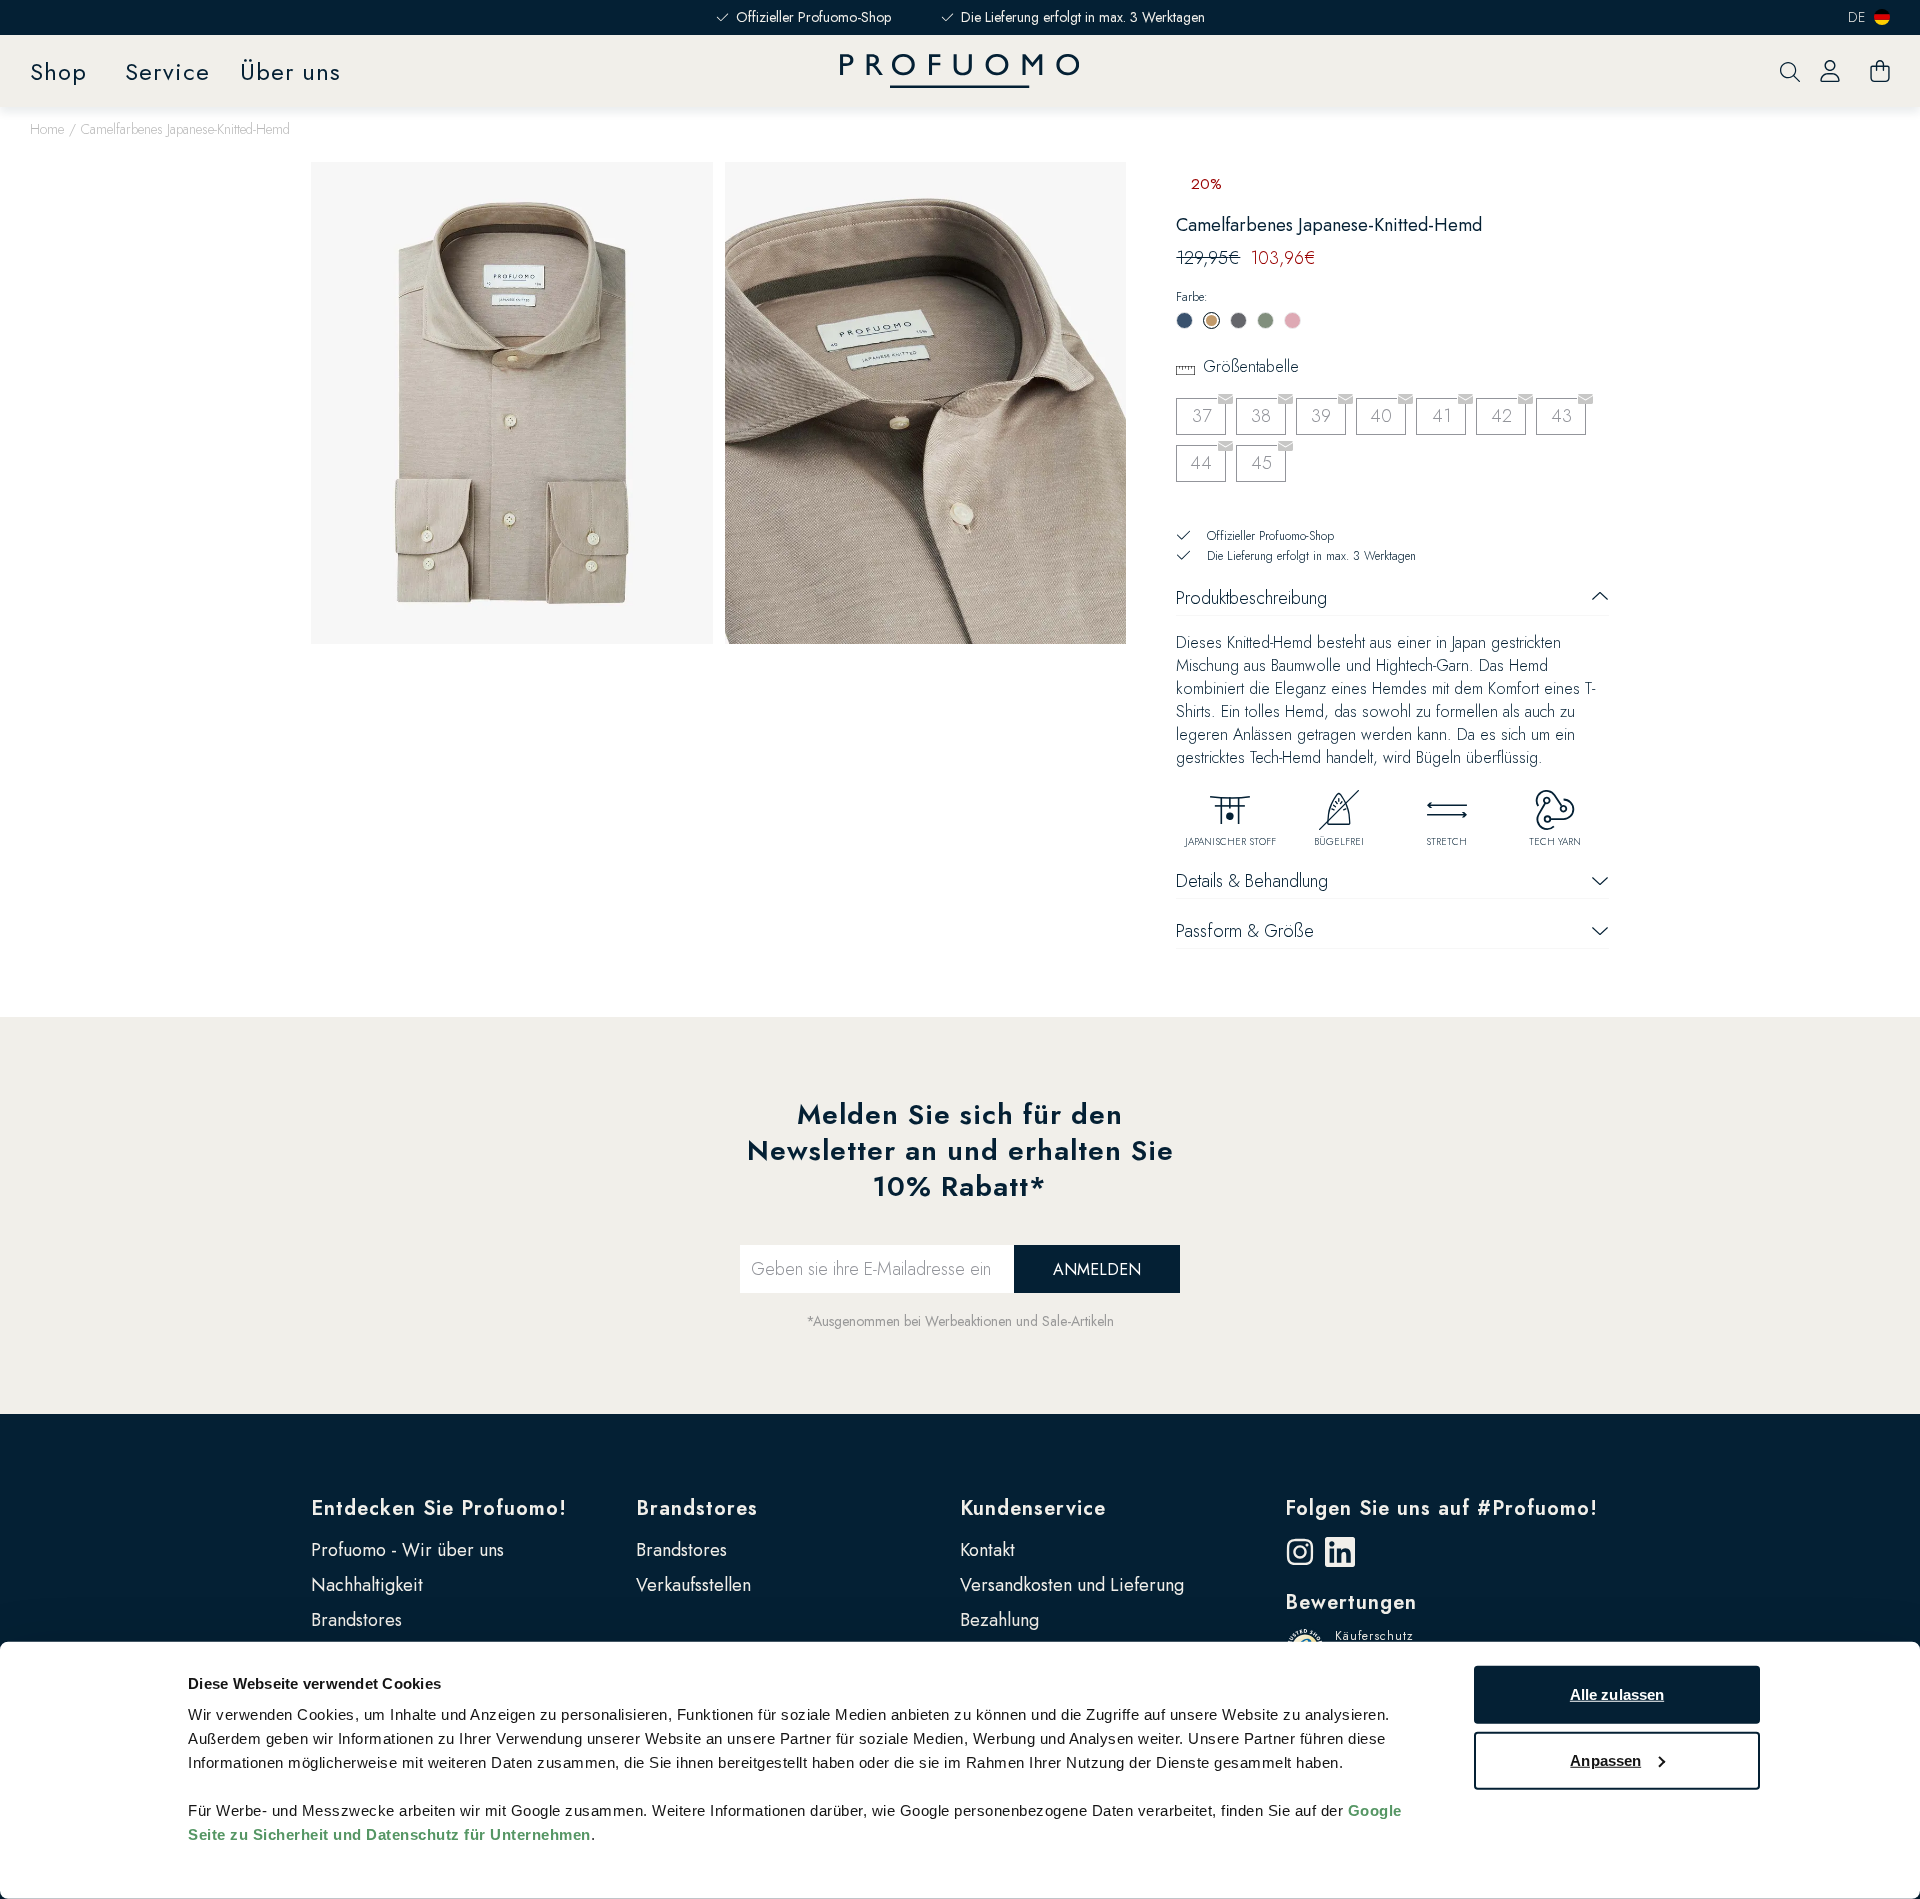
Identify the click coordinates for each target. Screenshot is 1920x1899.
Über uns (290, 71)
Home (47, 129)
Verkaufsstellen (693, 1585)
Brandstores (356, 1620)
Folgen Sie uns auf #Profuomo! (1441, 1508)
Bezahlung (999, 1620)
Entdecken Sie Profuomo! (439, 1508)
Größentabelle (1251, 366)
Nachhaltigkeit (367, 1585)
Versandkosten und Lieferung (1072, 1585)
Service (167, 71)
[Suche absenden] (1790, 71)
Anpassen (1605, 1759)
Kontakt (987, 1550)
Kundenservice (1033, 1508)
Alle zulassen (1617, 1694)
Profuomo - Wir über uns (407, 1550)
